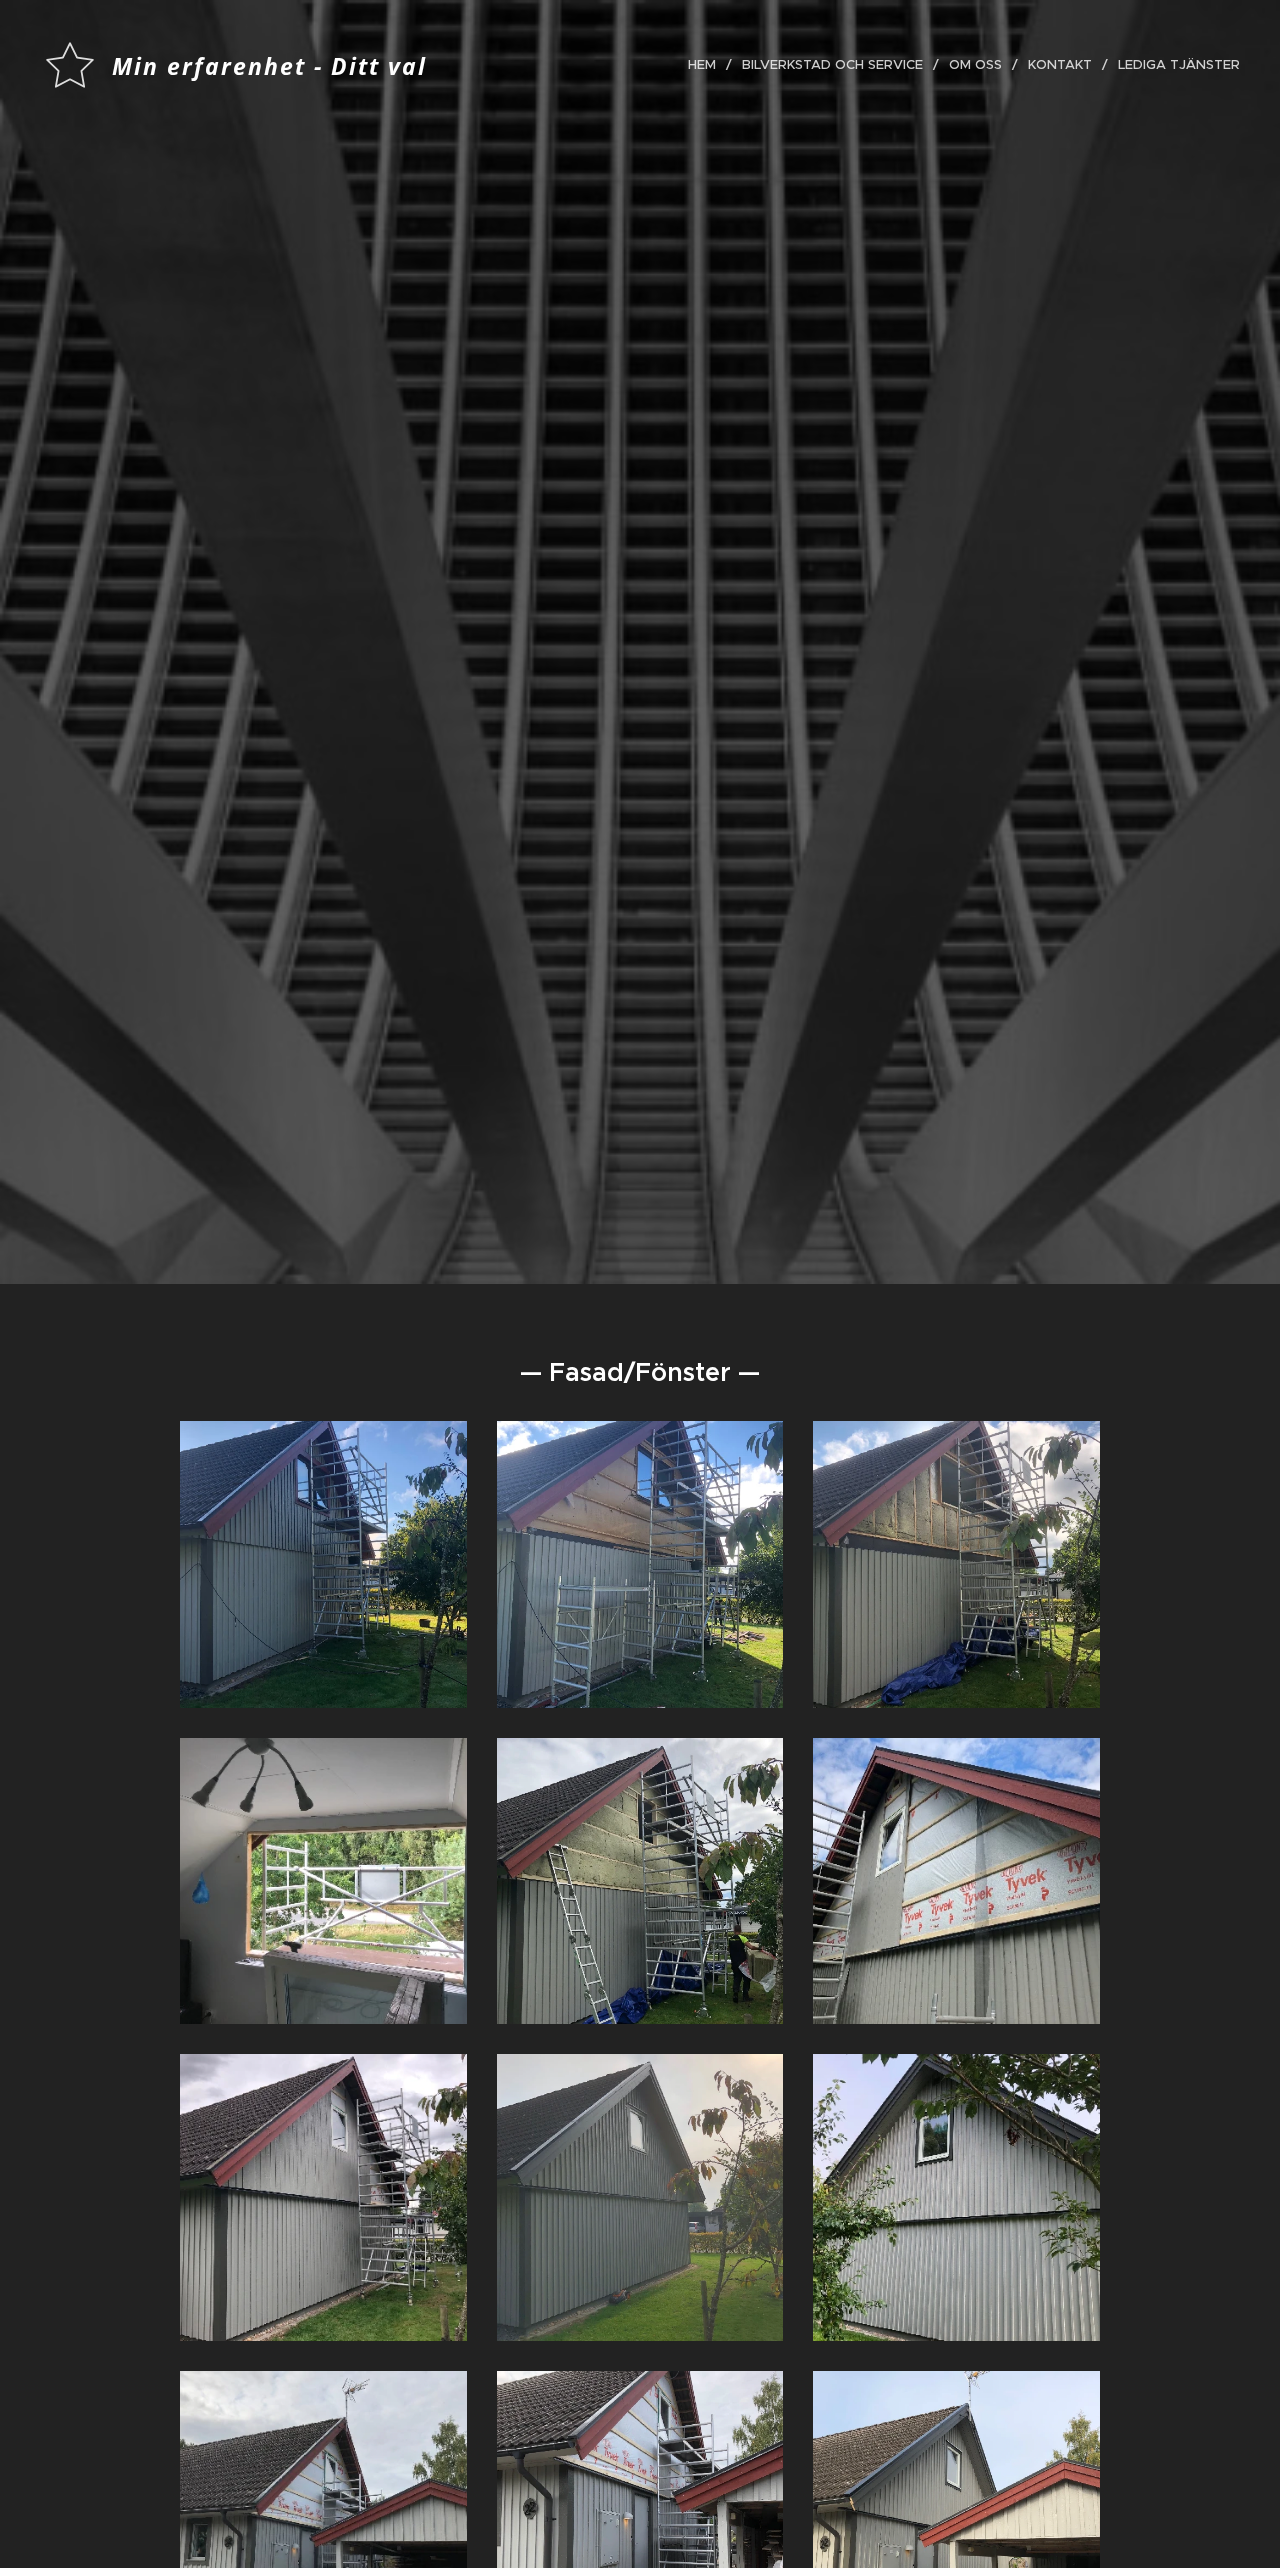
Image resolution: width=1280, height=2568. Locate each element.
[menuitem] (707, 65)
